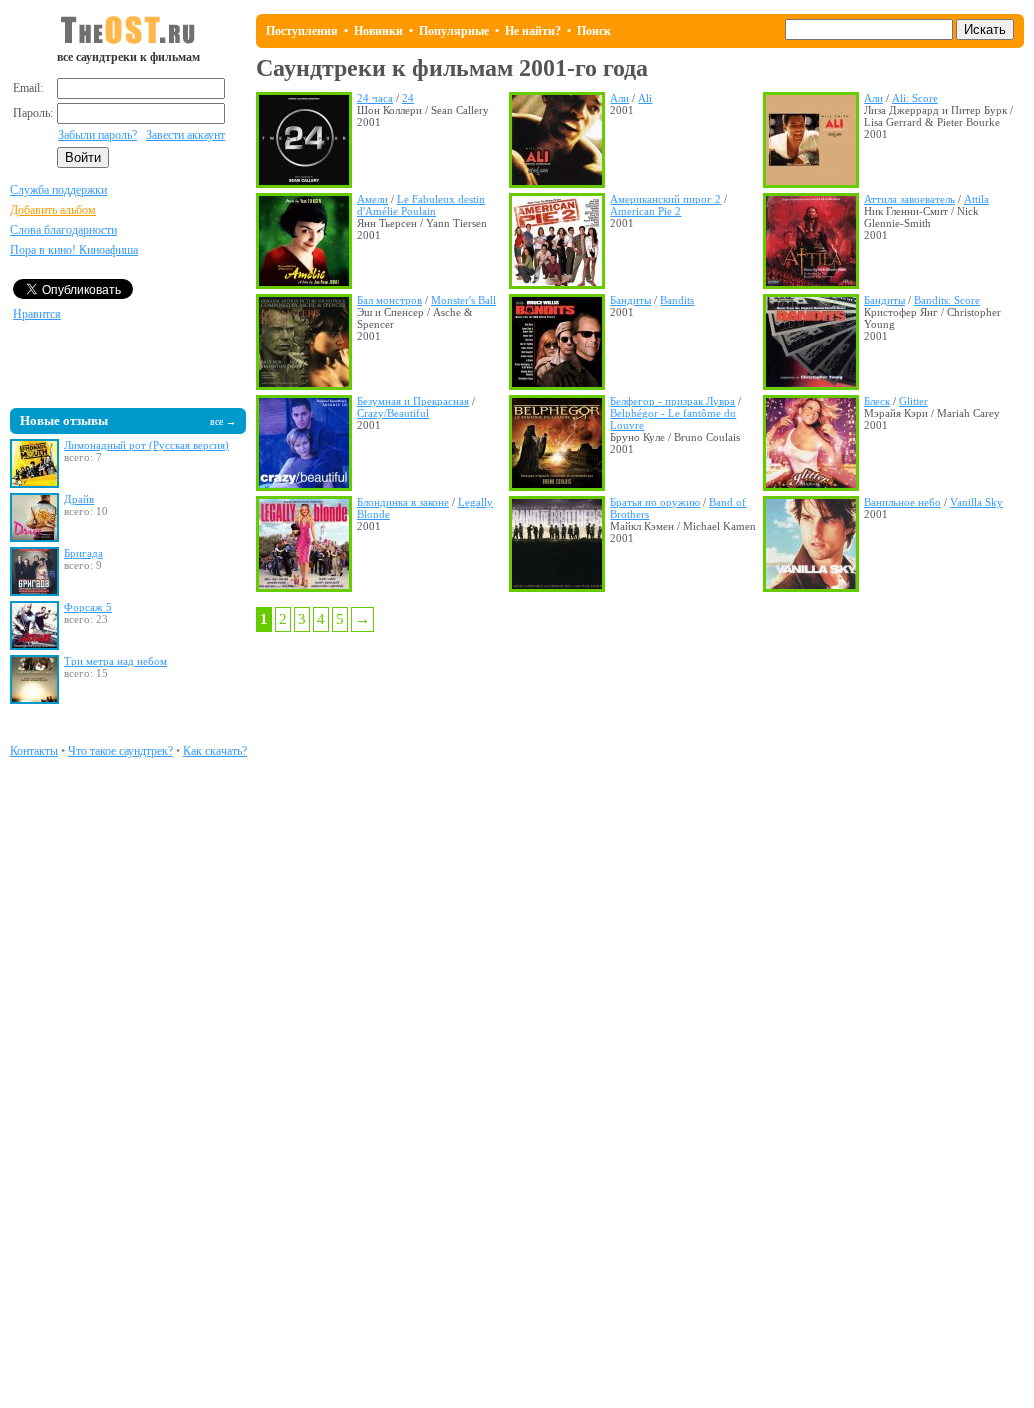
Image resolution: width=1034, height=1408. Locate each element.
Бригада (83, 553)
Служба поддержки (58, 190)
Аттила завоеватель (909, 199)
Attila (976, 199)
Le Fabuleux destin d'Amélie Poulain (421, 205)
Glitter (913, 401)
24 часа (375, 98)
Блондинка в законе (403, 502)
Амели (372, 199)
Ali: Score (915, 98)
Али (619, 98)
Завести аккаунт (185, 135)
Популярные (454, 31)
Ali (645, 98)
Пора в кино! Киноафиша (74, 250)
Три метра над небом (115, 661)
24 (408, 98)
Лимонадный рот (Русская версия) (146, 445)
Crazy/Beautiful (393, 413)
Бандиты (630, 300)
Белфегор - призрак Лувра (672, 401)
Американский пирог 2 (665, 199)
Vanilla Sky (976, 502)
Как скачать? (215, 751)
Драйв (79, 499)
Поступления (302, 31)
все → (223, 421)
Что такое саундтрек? (120, 751)
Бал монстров (389, 300)
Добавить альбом (53, 210)
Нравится (37, 314)
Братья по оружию (655, 502)
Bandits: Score (947, 300)
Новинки (378, 31)
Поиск (594, 31)
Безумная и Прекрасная (413, 401)
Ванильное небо (902, 502)
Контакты (34, 751)
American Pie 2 (645, 211)
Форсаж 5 (88, 607)
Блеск (877, 401)
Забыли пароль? (97, 135)
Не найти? (533, 31)
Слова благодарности (63, 230)
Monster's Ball (463, 300)
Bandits (677, 300)
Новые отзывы (64, 420)
